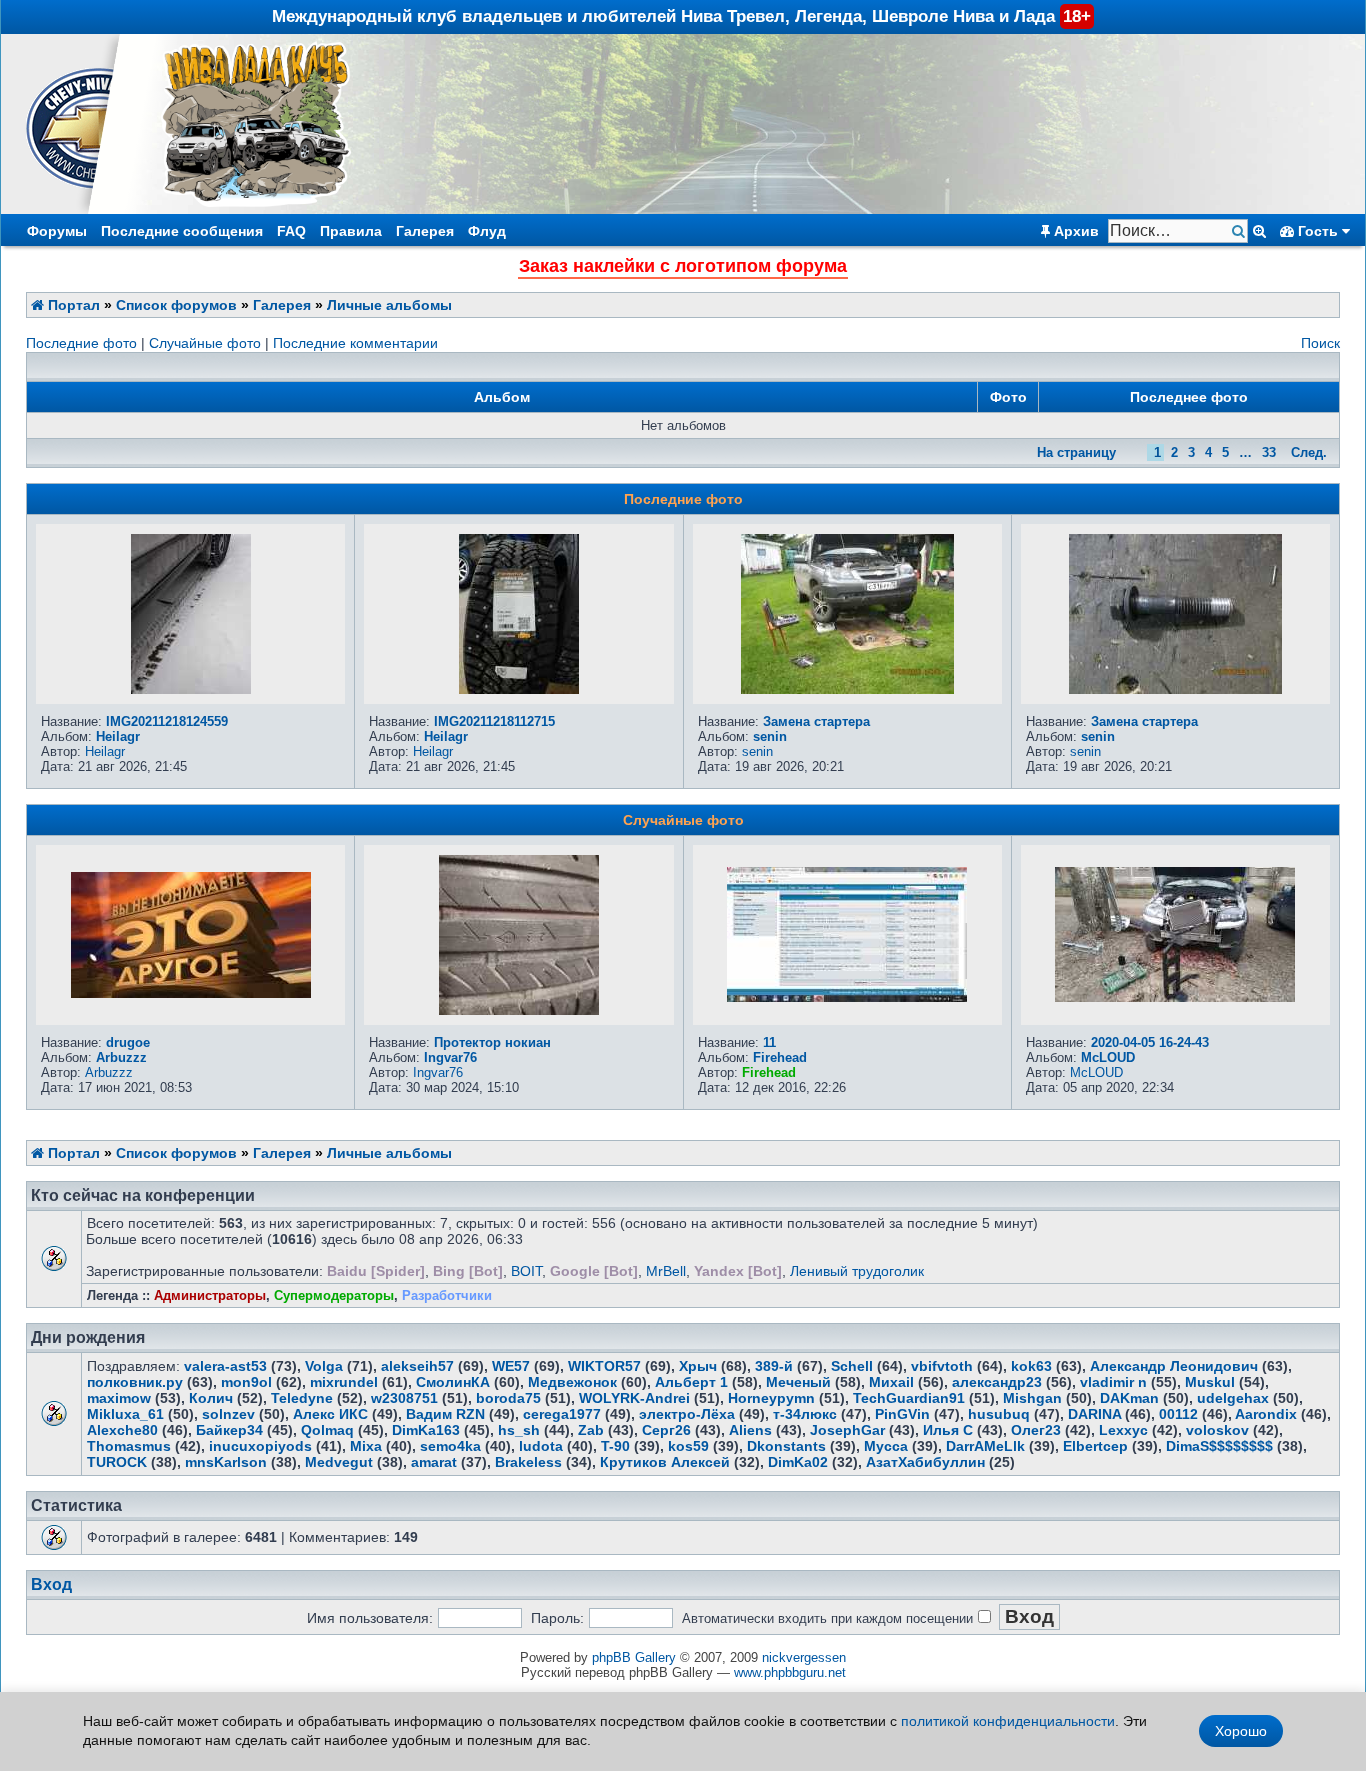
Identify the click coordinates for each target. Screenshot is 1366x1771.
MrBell (666, 1271)
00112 (1178, 1414)
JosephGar (847, 1430)
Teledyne (302, 1398)
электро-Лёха (687, 1414)
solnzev (228, 1414)
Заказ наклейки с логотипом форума (683, 266)
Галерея (425, 231)
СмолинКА (453, 1382)
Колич (211, 1398)
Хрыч (698, 1366)
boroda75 (508, 1398)
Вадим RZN (445, 1414)
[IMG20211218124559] (191, 689)
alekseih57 (417, 1366)
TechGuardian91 (909, 1398)
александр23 (997, 1382)
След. (1309, 452)
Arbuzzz (121, 1057)
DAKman (1129, 1398)
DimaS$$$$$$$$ (1219, 1446)
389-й (774, 1366)
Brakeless (528, 1462)
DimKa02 (798, 1462)
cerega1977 (562, 1414)
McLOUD (1108, 1057)
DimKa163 (426, 1430)
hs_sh (519, 1430)
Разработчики (447, 1295)
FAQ (291, 231)
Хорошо (1241, 1731)
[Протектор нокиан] (519, 1010)
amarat (434, 1462)
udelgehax (1233, 1398)
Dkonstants (786, 1446)
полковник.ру (135, 1382)
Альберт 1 (691, 1382)
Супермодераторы (334, 1295)
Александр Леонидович (1174, 1366)
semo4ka (450, 1446)
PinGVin (902, 1414)
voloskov (1217, 1430)
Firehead (780, 1057)
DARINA (1094, 1414)
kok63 (1031, 1366)
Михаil (891, 1382)
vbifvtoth (942, 1366)
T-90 (615, 1446)
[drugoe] (191, 993)
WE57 (511, 1366)
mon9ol (246, 1382)
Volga (324, 1366)
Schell (852, 1366)
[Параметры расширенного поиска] (1259, 231)
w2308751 (404, 1398)
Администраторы (210, 1295)
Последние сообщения (182, 231)
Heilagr (118, 736)
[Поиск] (1240, 231)
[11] (847, 997)
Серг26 (666, 1430)
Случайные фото (205, 343)
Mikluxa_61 (125, 1414)
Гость (1318, 231)
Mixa (366, 1446)
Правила (351, 231)
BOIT (526, 1271)
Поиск (1320, 343)
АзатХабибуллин (925, 1462)
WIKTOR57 (604, 1366)
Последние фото (81, 343)
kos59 (688, 1446)
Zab (591, 1430)
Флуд (487, 231)
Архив (1074, 231)
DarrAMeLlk (985, 1446)
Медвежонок (572, 1382)
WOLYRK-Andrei (634, 1398)
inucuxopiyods (260, 1446)
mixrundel (344, 1382)
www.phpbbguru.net (790, 1672)
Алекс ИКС (330, 1414)
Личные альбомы (389, 305)
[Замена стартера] (847, 689)
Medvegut (339, 1462)
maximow (119, 1398)
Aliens (750, 1430)
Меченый (798, 1382)
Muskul (1210, 1382)
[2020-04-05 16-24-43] (1175, 997)
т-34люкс (805, 1414)
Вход (51, 1584)
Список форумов (176, 305)
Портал (72, 305)
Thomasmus (129, 1446)
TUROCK (117, 1462)
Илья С (948, 1430)
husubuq (999, 1414)
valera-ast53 (225, 1366)
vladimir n (1113, 1382)
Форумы (57, 231)
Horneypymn (771, 1398)
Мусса (886, 1446)
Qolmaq (327, 1430)
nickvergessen (804, 1657)
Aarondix (1266, 1414)
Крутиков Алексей (665, 1462)
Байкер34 (229, 1430)
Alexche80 (122, 1430)
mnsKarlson (226, 1462)
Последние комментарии (355, 343)
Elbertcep (1095, 1446)
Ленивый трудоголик (857, 1271)
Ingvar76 (450, 1057)
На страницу (1076, 452)
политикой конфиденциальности (1008, 1721)
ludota (541, 1446)
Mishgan (1032, 1398)
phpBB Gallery (634, 1657)
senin (770, 736)
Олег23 (1036, 1430)
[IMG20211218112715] (519, 689)
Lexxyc (1123, 1430)
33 (1269, 452)
